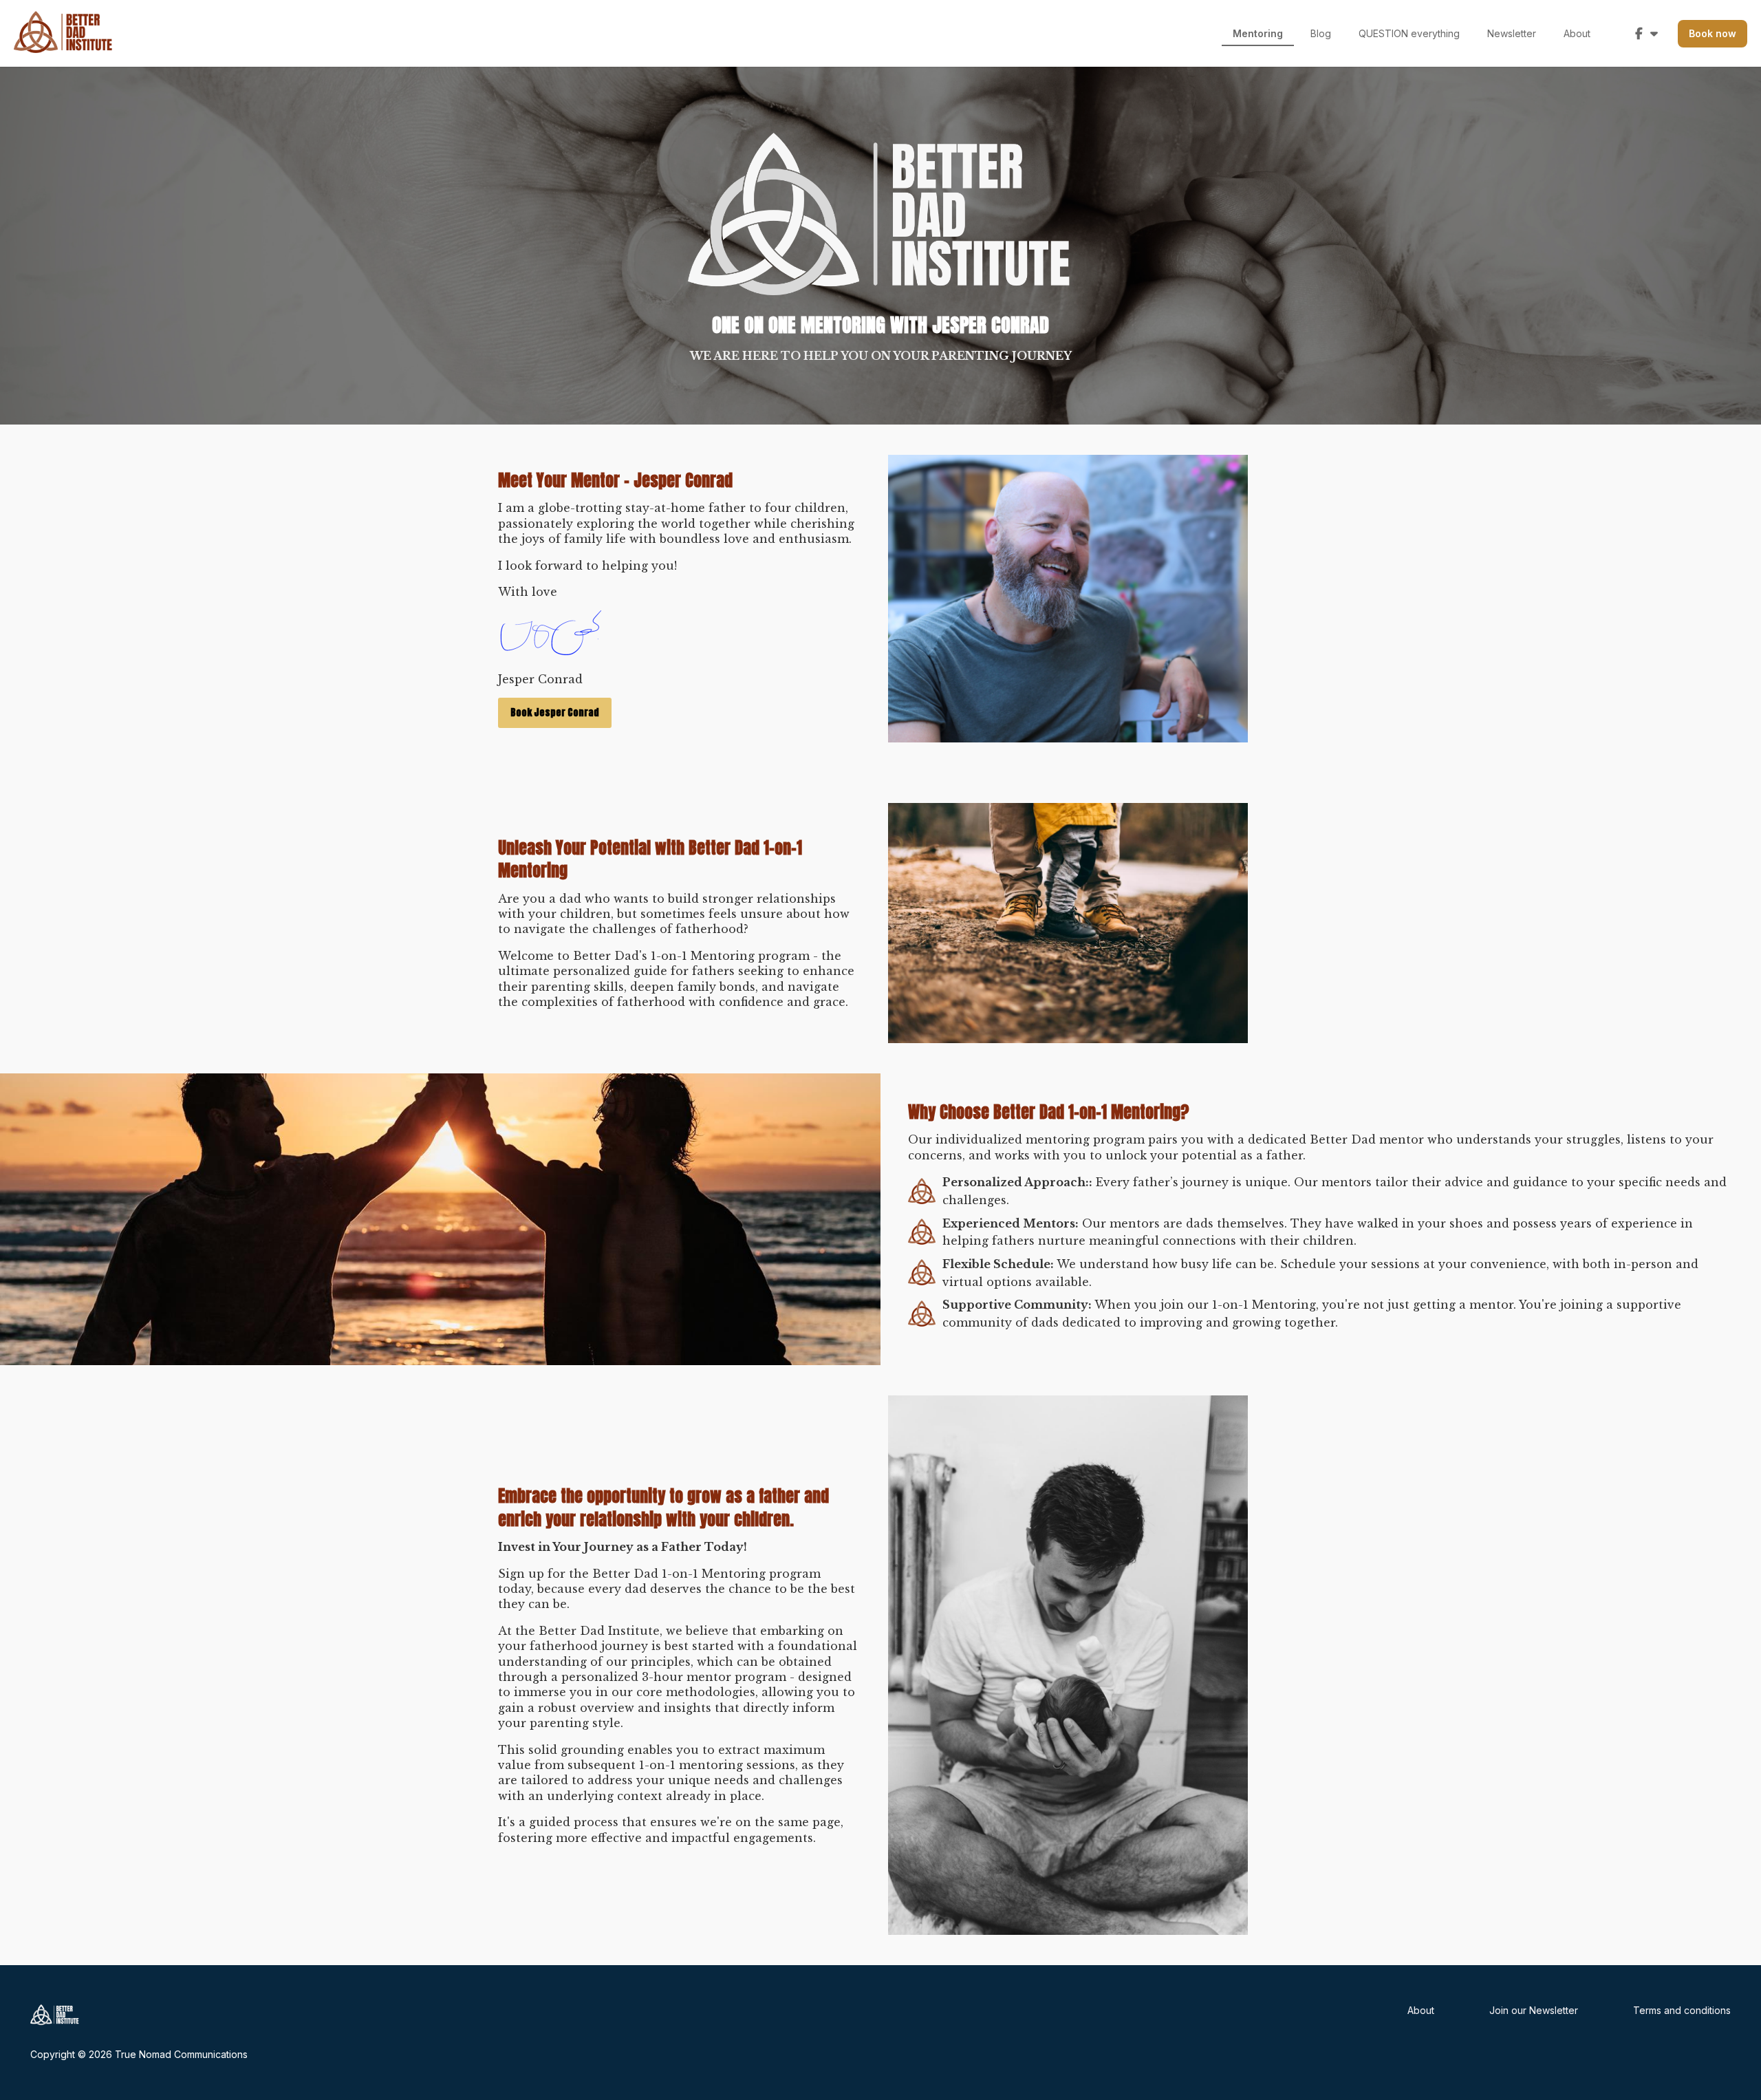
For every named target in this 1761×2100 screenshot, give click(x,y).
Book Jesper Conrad (555, 712)
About (1421, 2010)
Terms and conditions (1682, 2010)
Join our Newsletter (1534, 2010)
